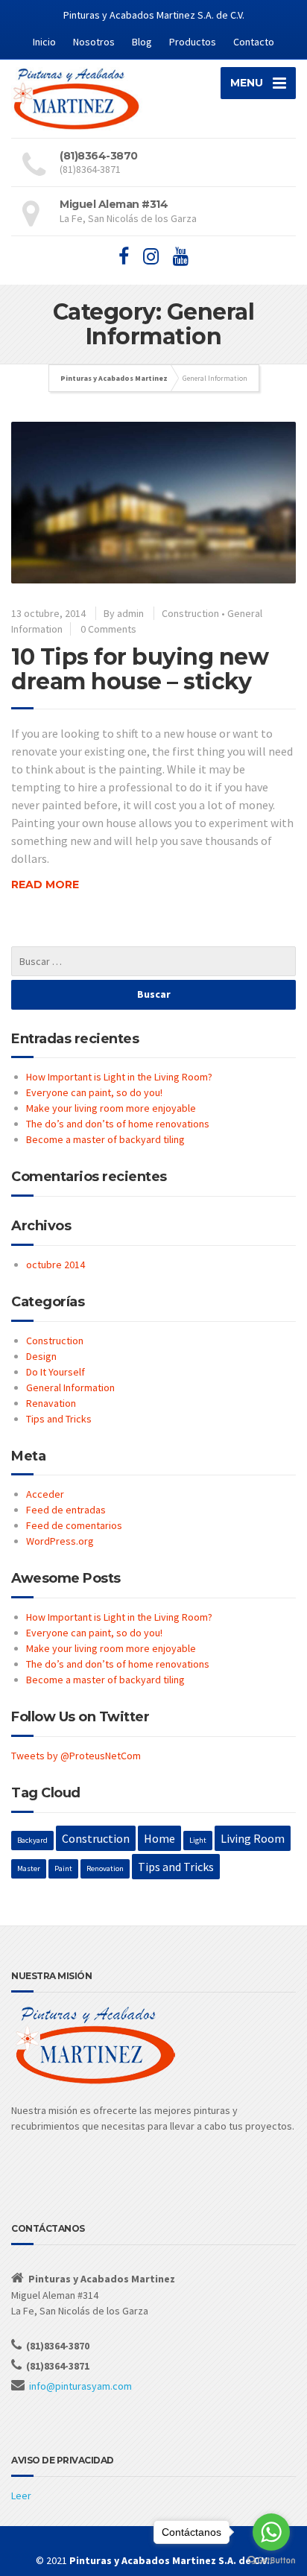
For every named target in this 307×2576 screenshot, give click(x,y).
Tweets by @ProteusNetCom (76, 1756)
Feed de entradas (66, 1510)
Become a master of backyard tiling (105, 1139)
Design (41, 1356)
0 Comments (108, 629)
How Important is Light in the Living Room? (119, 1077)
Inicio (44, 42)
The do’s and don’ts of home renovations (118, 1124)
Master (29, 1868)
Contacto (254, 42)
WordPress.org (60, 1541)
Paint (63, 1868)
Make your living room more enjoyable (111, 1108)
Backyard (32, 1840)
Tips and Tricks (59, 1419)
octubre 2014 (56, 1265)
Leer (21, 2496)
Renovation (105, 1868)
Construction (190, 613)
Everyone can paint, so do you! (94, 1092)
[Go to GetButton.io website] (271, 2561)
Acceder (45, 1494)
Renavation (51, 1403)
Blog (142, 42)
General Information (70, 1387)
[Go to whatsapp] (271, 2532)
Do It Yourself (56, 1372)
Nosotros (94, 42)
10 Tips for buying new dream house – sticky (140, 669)
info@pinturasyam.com (80, 2386)
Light (198, 1840)
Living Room (253, 1838)
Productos (193, 42)
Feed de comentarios (74, 1525)
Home (159, 1838)
